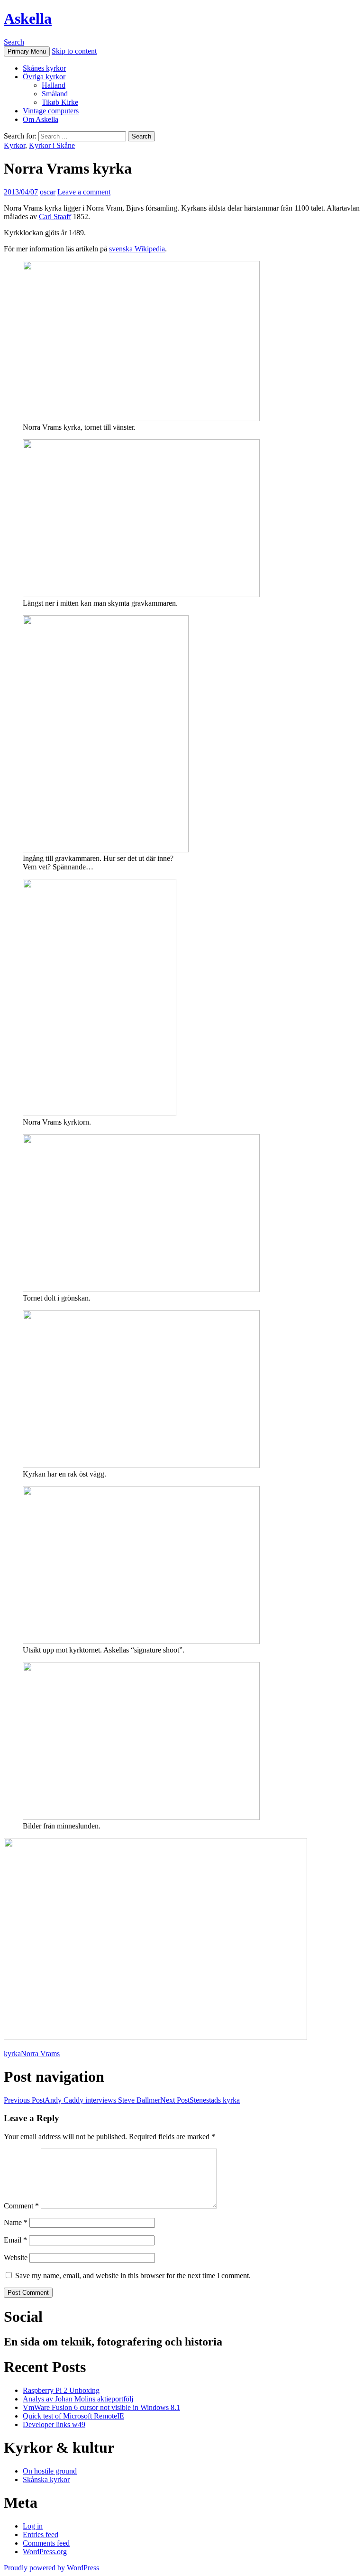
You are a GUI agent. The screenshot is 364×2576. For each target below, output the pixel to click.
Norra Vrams (40, 2054)
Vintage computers (51, 111)
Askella (28, 18)
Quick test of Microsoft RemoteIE (73, 2416)
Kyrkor (14, 145)
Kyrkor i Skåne (52, 145)
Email (15, 2240)
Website (16, 2257)
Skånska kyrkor (46, 2479)
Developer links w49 (54, 2424)
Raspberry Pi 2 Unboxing (61, 2390)
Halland (54, 85)
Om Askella (41, 119)
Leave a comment (84, 192)
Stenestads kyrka (200, 2100)
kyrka (12, 2054)
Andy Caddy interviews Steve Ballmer (82, 2100)
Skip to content (74, 51)
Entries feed (41, 2534)
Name (16, 2222)
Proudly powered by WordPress (51, 2568)
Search (14, 42)
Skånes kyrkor (44, 68)
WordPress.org (45, 2552)
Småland (55, 94)
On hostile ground (50, 2471)
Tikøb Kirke (60, 102)
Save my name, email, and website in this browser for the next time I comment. (133, 2276)
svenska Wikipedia (137, 249)
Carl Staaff (55, 217)
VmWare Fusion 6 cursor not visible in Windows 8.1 (101, 2407)
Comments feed (46, 2543)
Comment (21, 2206)
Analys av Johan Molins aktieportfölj (78, 2399)
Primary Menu (27, 51)
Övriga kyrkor (44, 77)
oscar (48, 192)
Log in (33, 2526)
